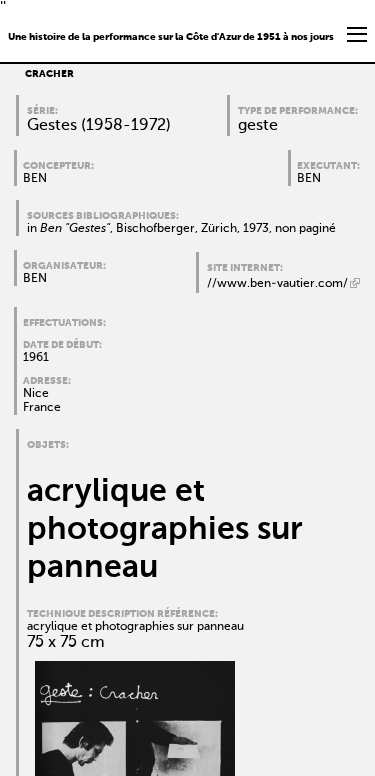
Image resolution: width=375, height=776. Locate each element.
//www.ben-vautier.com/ (277, 284)
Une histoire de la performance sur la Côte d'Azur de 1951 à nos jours (171, 37)
